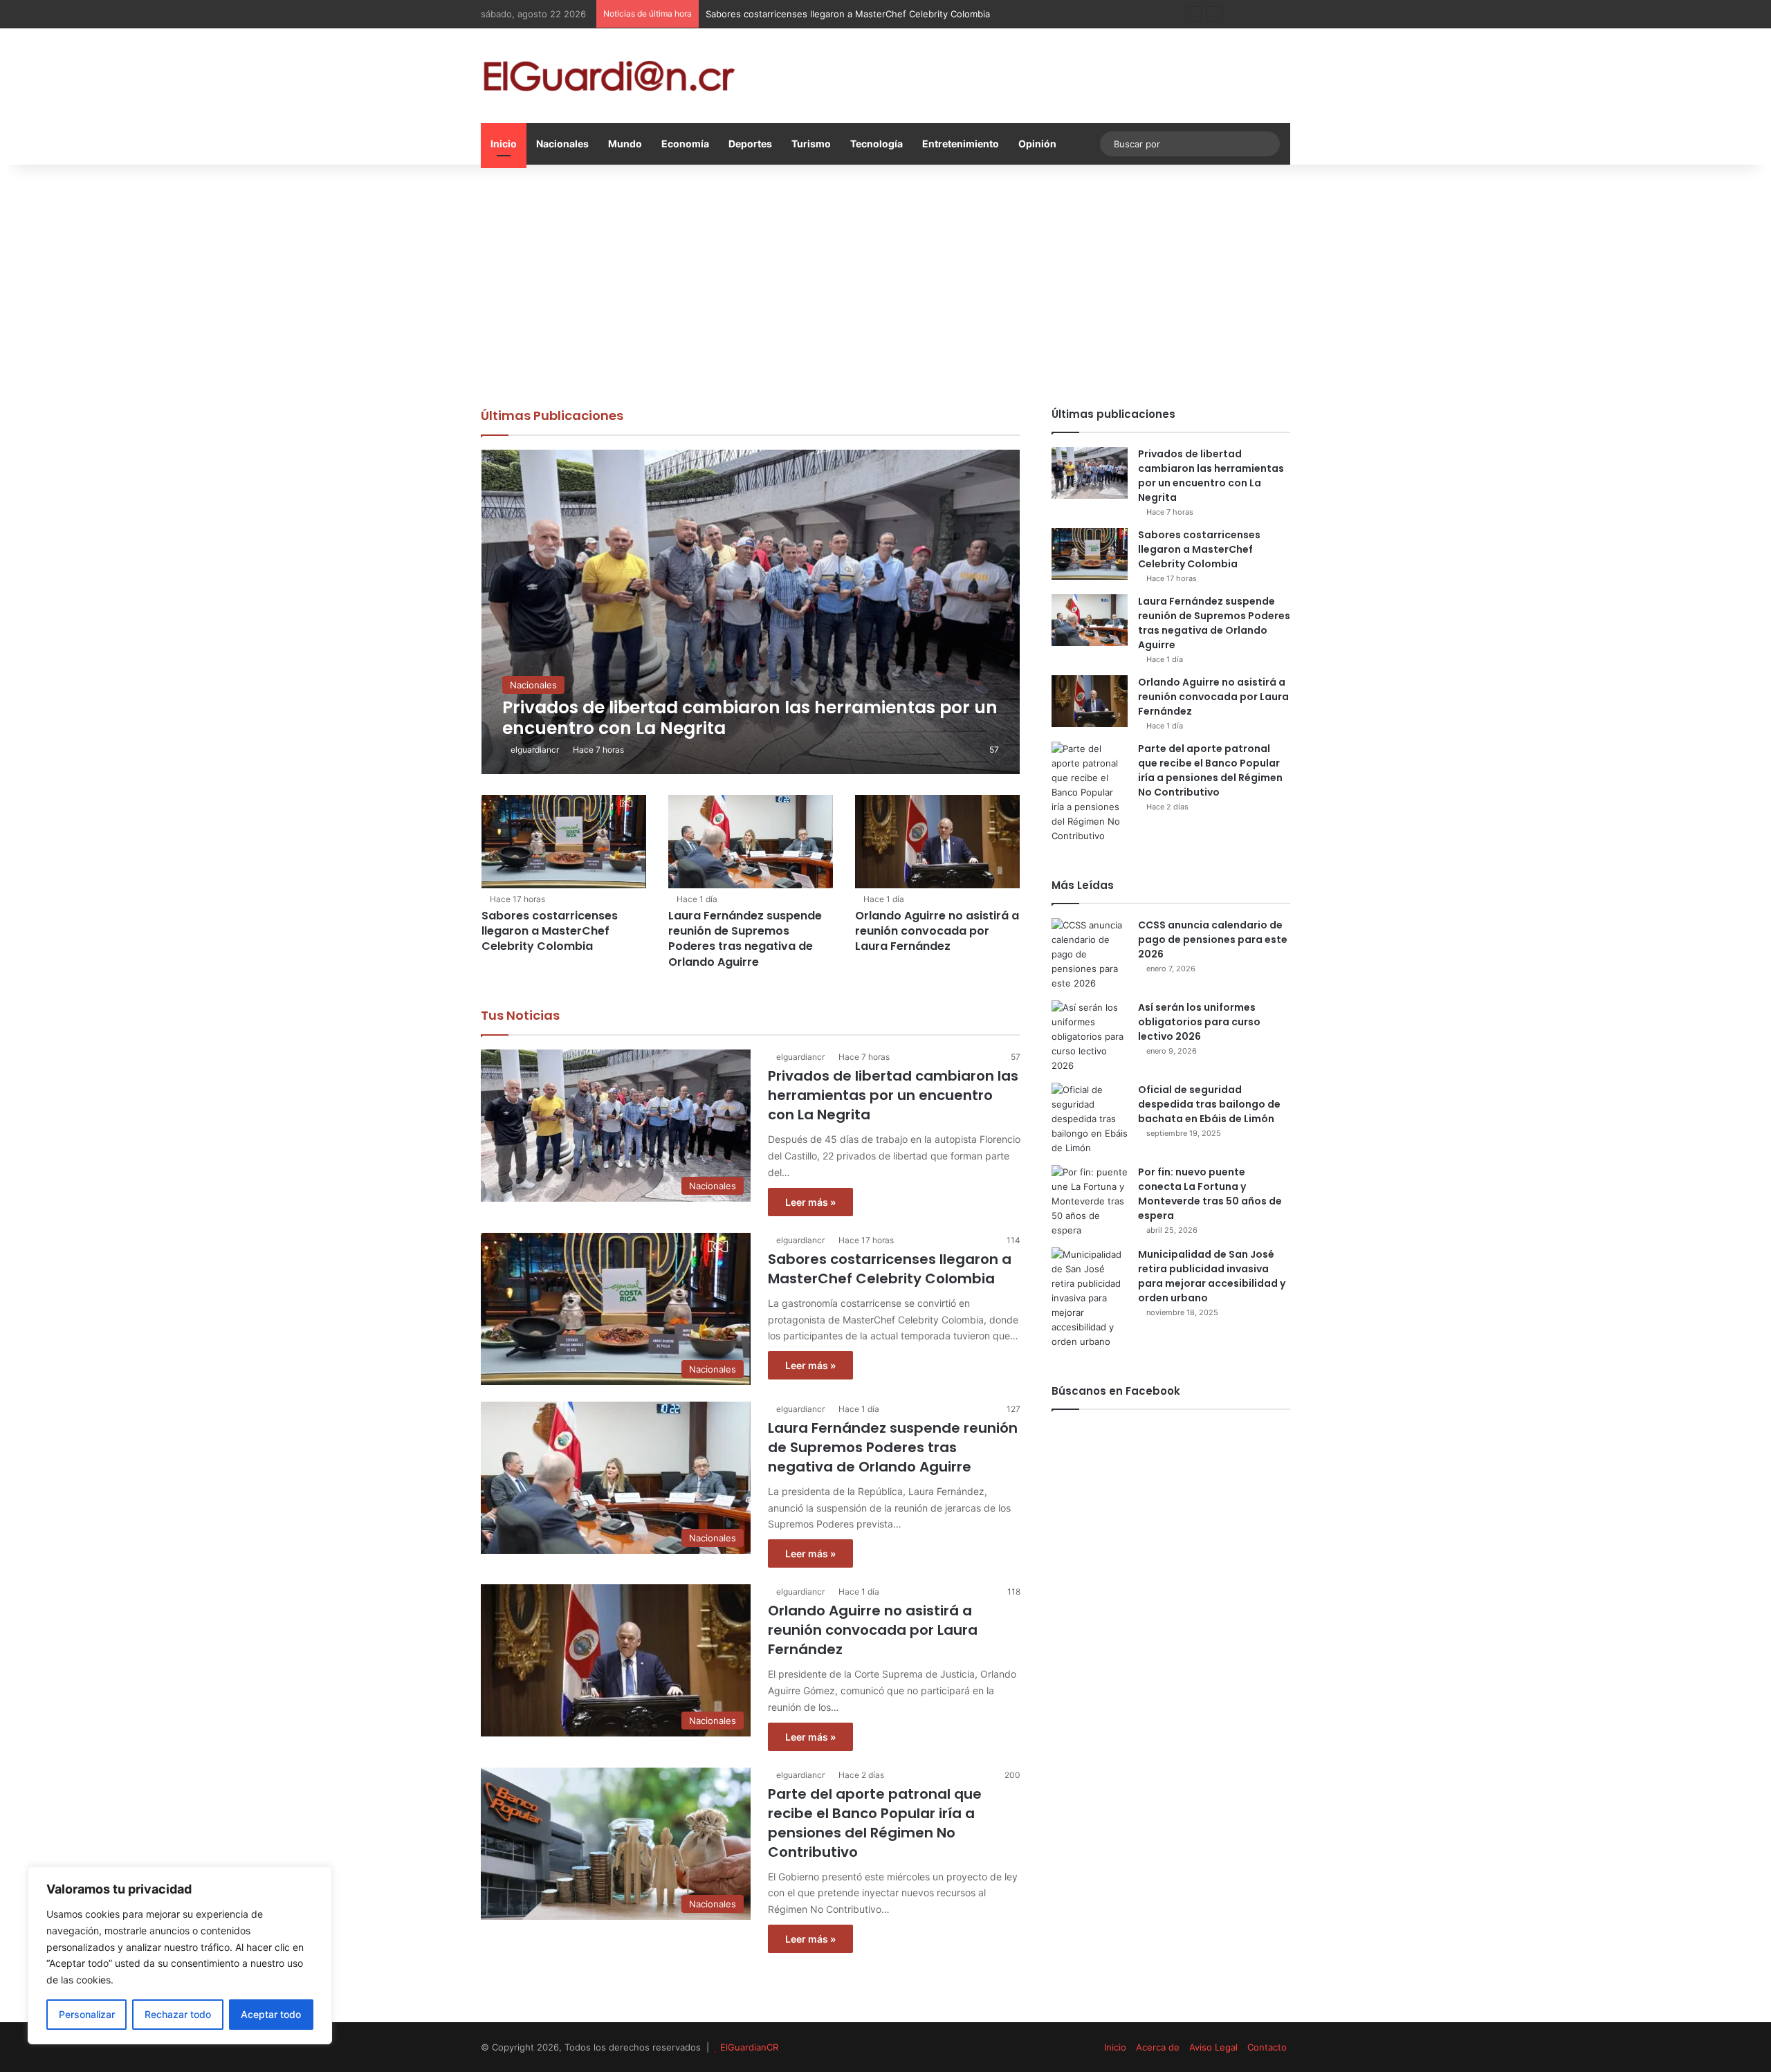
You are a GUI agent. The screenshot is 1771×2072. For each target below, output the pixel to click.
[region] (180, 1955)
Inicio (504, 144)
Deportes (750, 144)
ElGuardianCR (749, 2047)
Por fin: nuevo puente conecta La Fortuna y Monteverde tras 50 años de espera (1210, 1194)
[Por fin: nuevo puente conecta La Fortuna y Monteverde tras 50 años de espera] (1090, 1201)
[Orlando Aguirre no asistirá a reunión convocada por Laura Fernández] (937, 841)
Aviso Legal (1213, 2047)
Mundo (625, 144)
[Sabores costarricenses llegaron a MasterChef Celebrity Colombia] (564, 841)
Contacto (1267, 2047)
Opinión (1037, 144)
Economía (685, 144)
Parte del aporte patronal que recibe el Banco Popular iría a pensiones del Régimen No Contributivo (875, 1823)
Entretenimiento (961, 144)
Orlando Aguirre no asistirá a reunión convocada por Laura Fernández (937, 931)
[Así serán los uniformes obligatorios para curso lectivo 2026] (1090, 1037)
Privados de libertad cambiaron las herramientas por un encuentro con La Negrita (893, 1095)
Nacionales (562, 144)
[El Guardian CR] (609, 76)
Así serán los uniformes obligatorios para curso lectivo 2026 (1199, 1022)
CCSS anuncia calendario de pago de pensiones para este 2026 (1213, 939)
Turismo (811, 144)
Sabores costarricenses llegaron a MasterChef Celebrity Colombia (550, 931)
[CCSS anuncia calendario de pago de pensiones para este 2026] (1090, 954)
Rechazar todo (178, 2014)
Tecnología (877, 144)
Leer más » (810, 1202)
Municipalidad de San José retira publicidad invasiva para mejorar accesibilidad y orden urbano (1212, 1276)
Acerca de (1158, 2047)
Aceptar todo (271, 2014)
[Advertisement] (885, 282)
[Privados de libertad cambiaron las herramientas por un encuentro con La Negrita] (751, 612)
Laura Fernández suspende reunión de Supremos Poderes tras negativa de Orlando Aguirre (745, 939)
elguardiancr (535, 750)
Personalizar (87, 2014)
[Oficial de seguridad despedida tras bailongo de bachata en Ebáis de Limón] (1090, 1119)
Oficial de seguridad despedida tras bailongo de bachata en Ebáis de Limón (1209, 1104)
